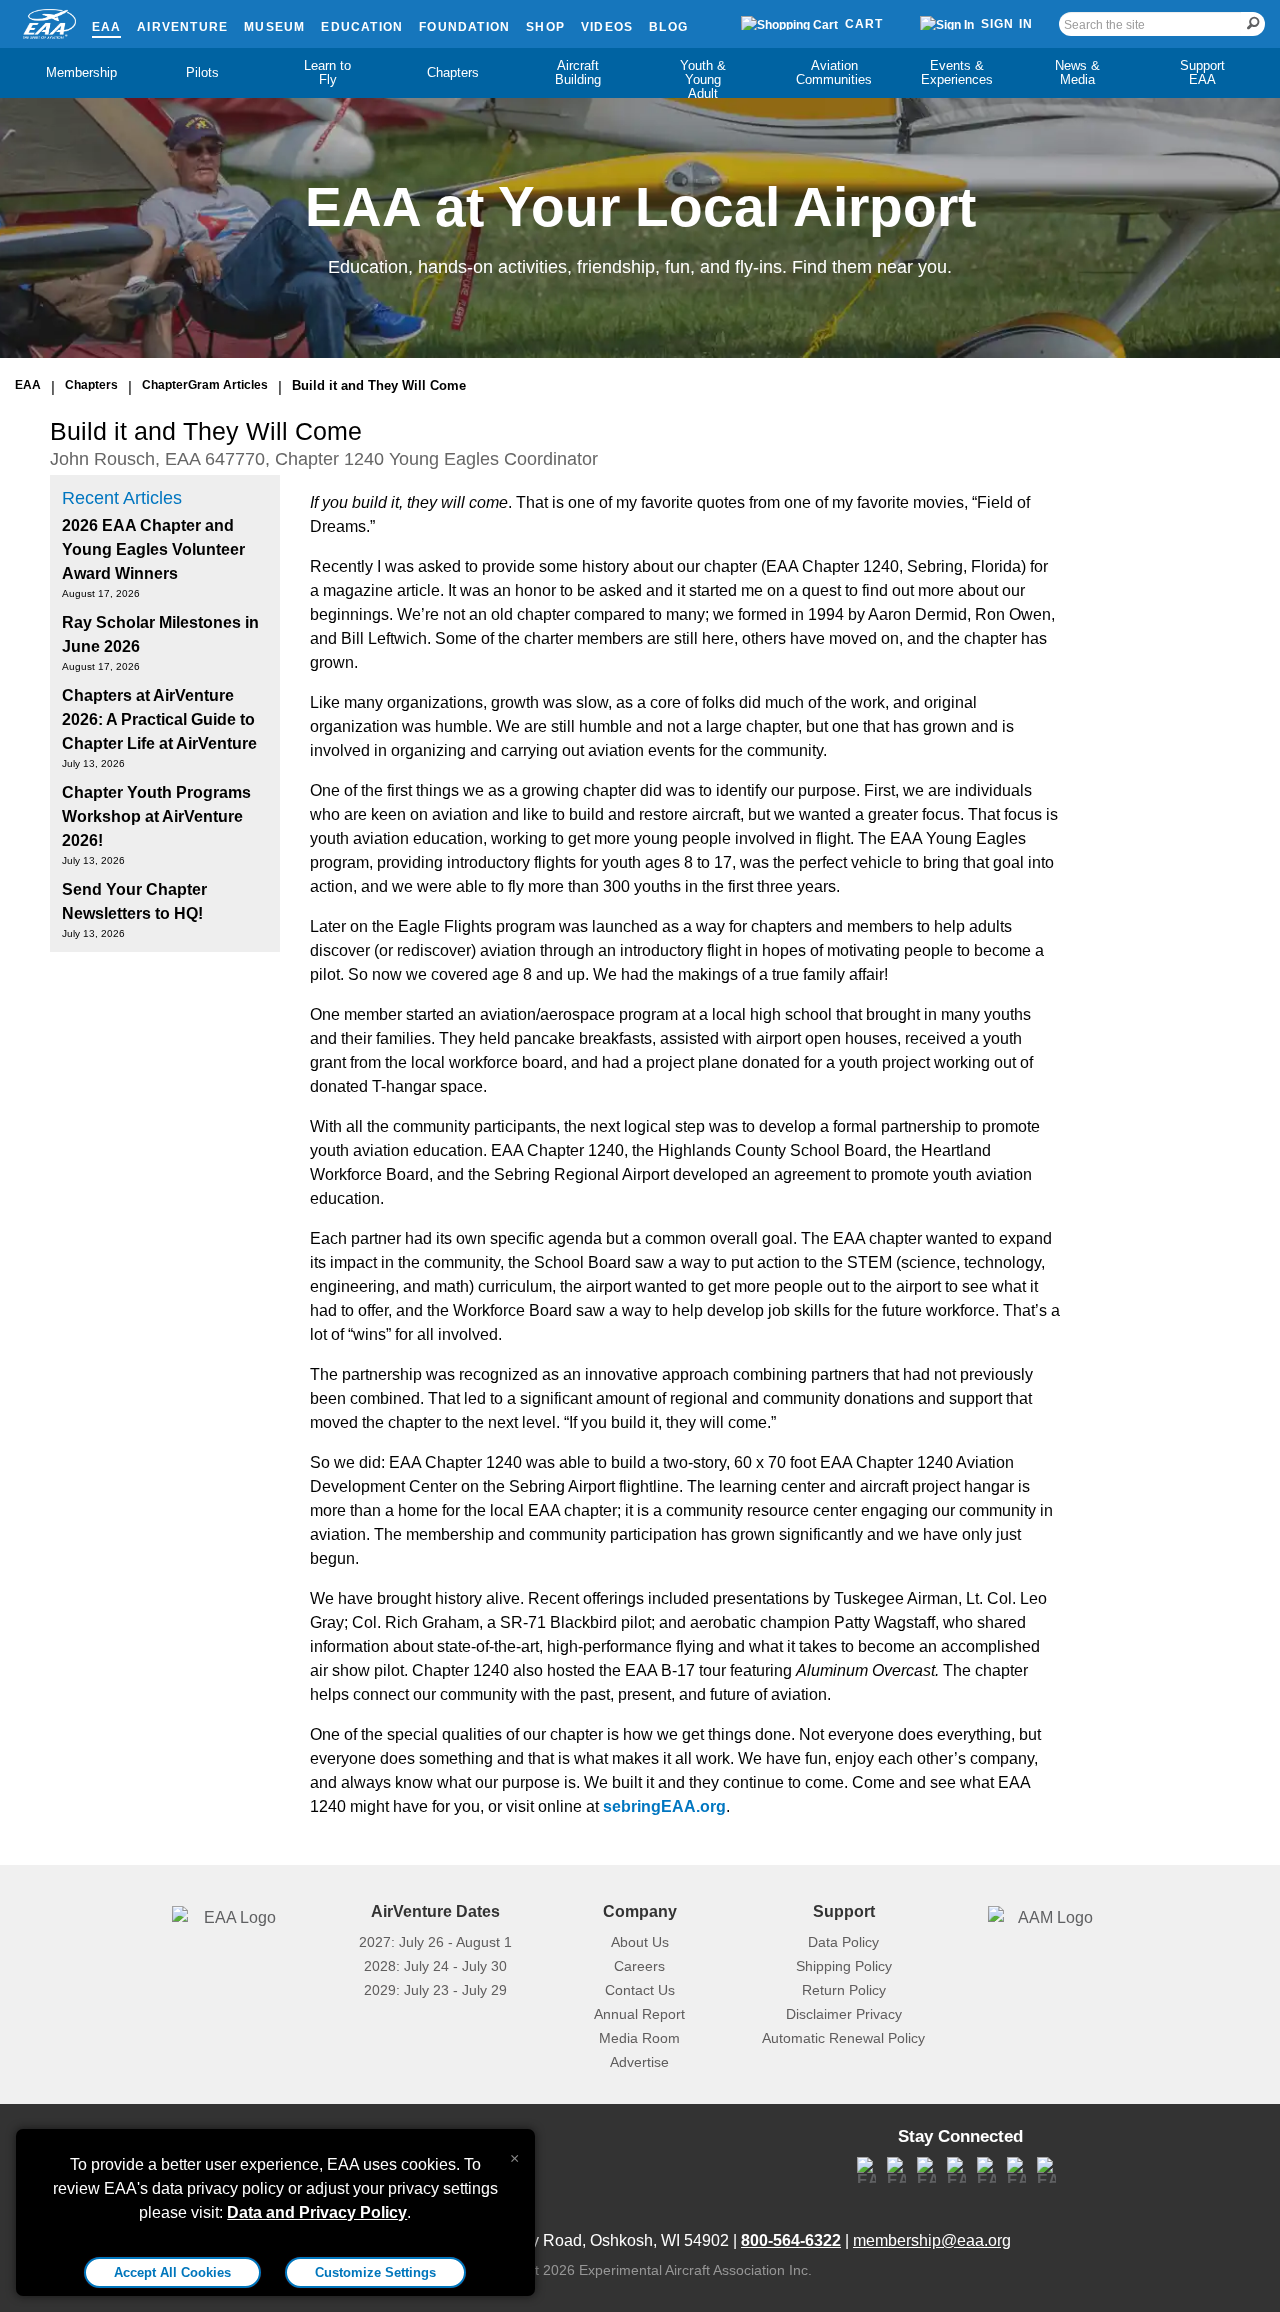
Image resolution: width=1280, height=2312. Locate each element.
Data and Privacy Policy (317, 2212)
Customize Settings (375, 2272)
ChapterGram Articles (205, 385)
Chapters (453, 72)
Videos (607, 27)
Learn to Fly (327, 72)
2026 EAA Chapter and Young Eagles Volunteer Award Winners (153, 549)
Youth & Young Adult (703, 79)
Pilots (202, 72)
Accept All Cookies (172, 2272)
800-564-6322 (791, 2240)
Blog (668, 27)
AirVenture (182, 27)
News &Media (1077, 72)
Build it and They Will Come (379, 385)
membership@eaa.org (932, 2240)
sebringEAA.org (664, 1806)
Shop (545, 27)
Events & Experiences (957, 72)
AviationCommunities (834, 72)
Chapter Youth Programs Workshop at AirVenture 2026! (156, 816)
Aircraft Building (578, 72)
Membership (81, 72)
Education (362, 27)
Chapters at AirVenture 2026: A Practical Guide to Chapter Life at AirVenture (159, 719)
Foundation (464, 27)
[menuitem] (77, 73)
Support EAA (1202, 72)
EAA (107, 27)
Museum (274, 27)
